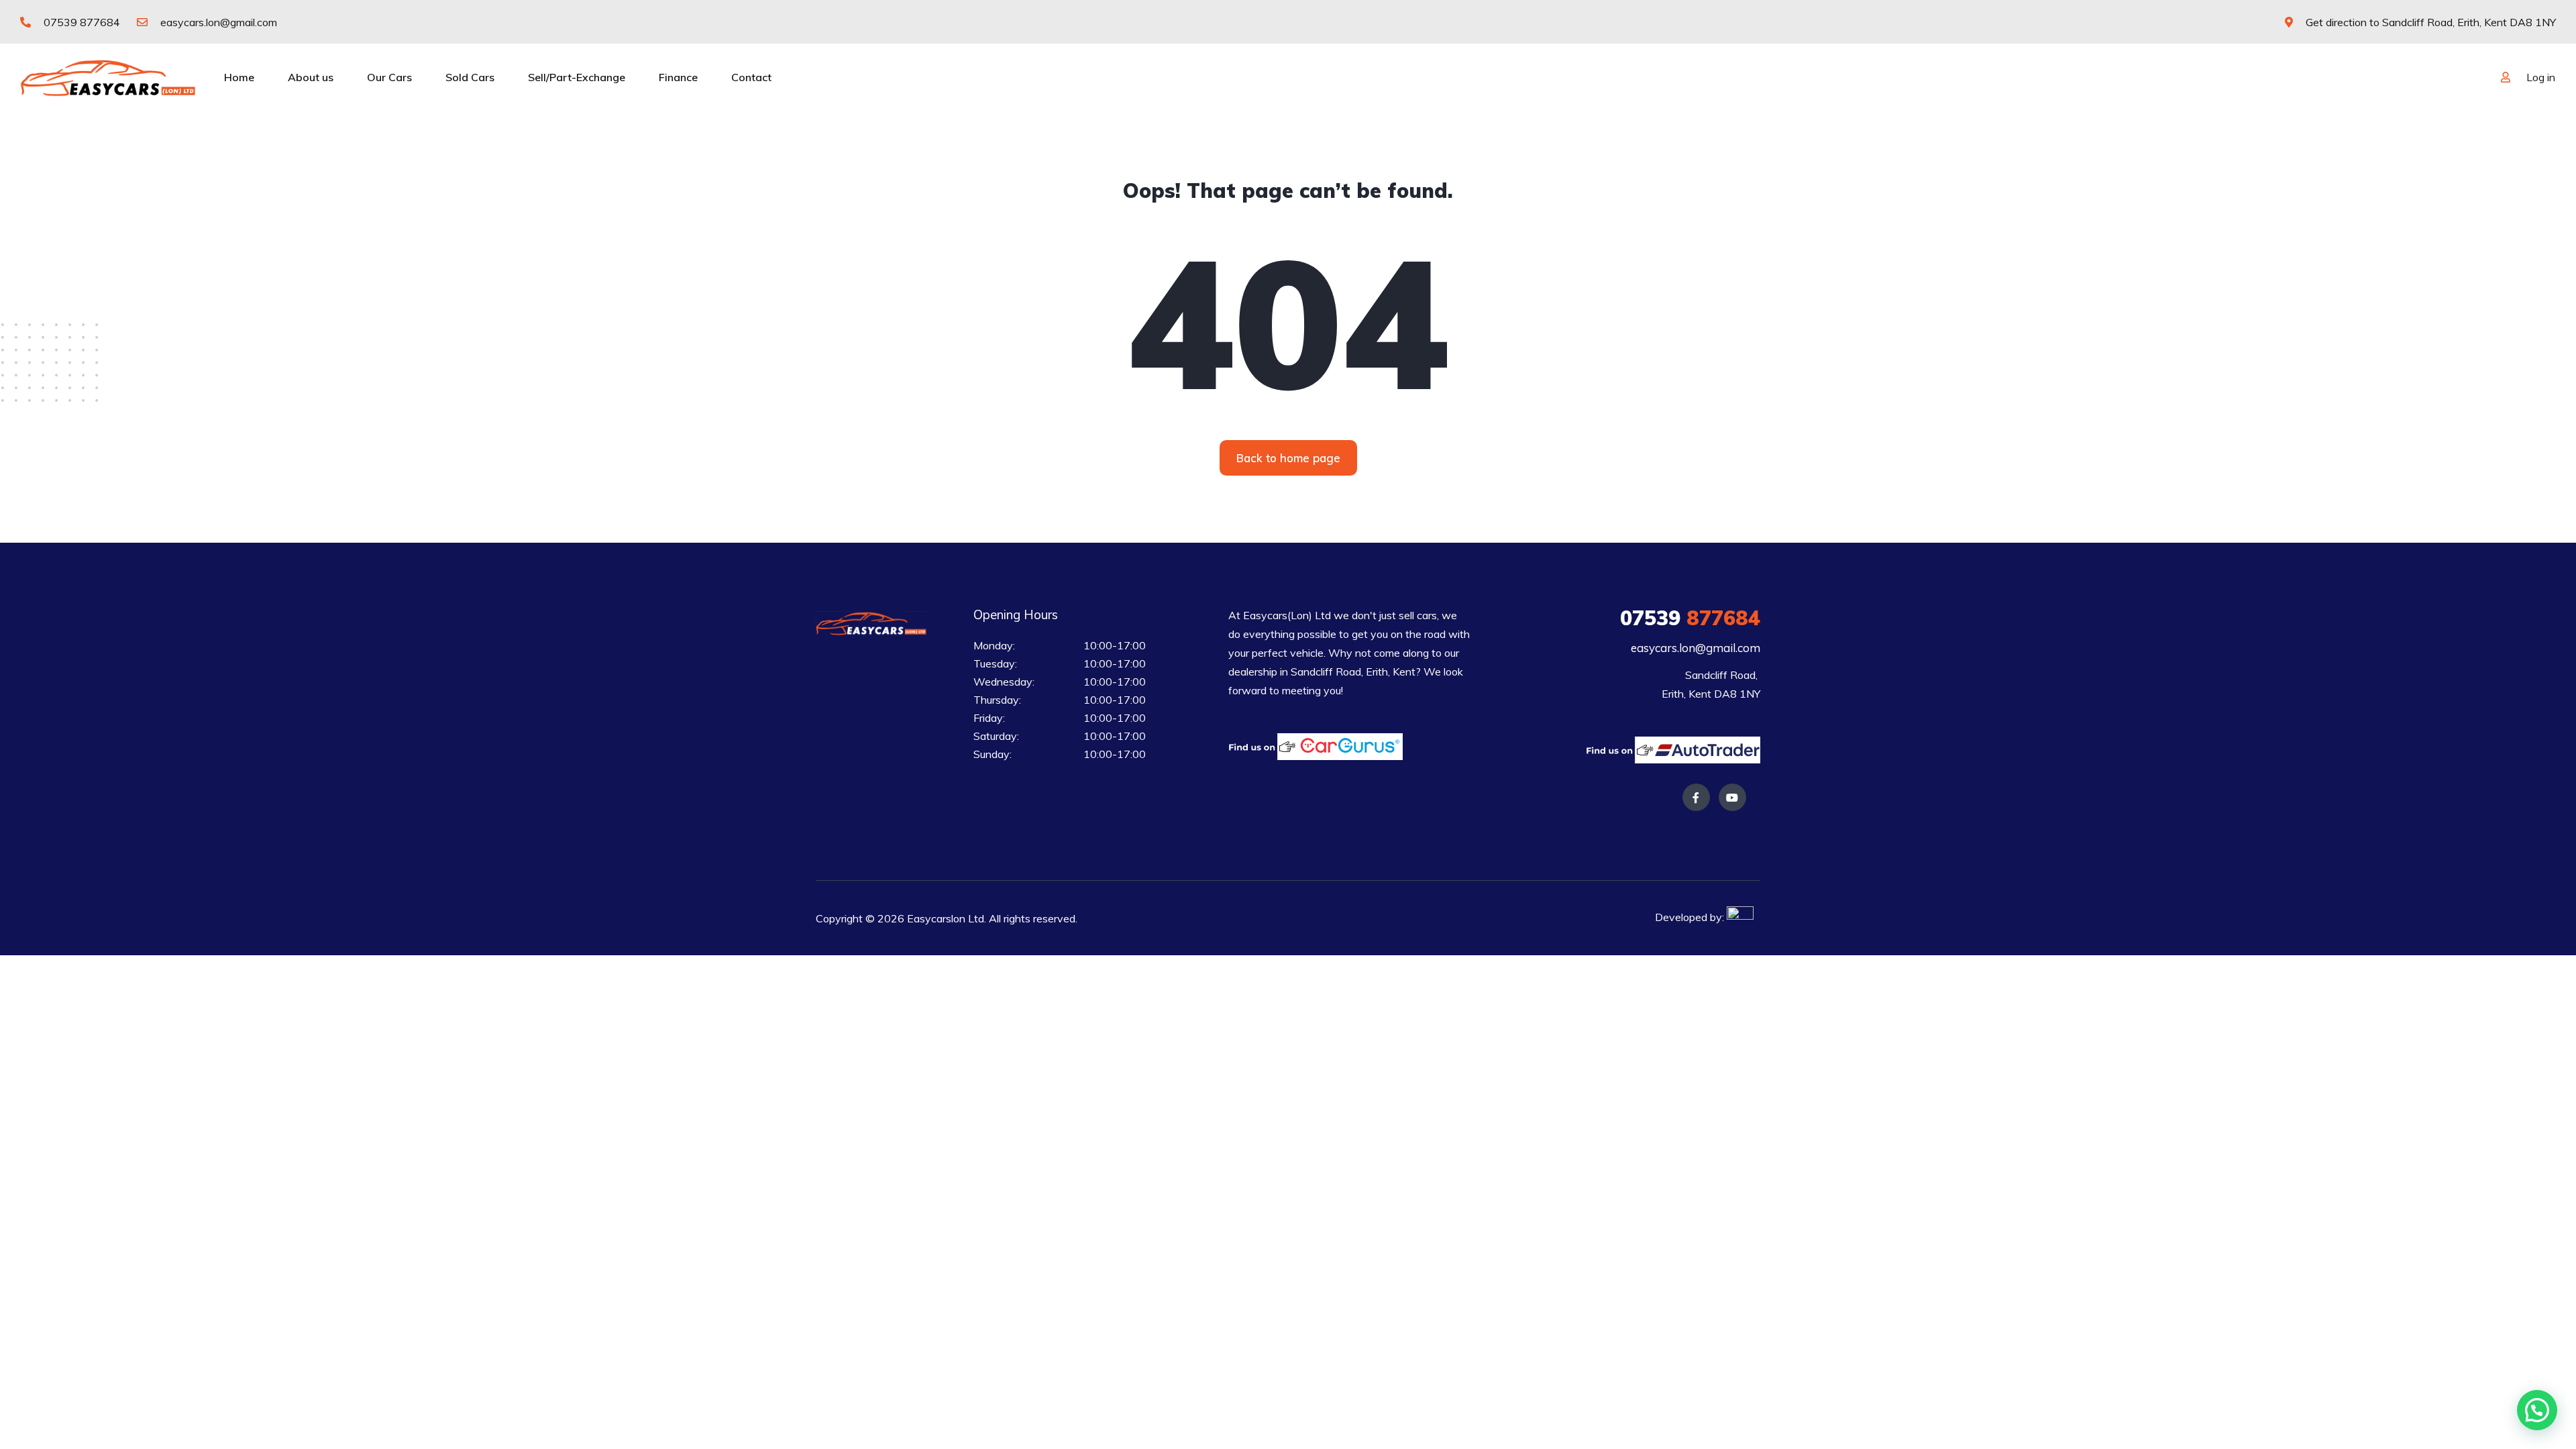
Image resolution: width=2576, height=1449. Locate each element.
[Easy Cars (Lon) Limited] (108, 77)
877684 (1690, 618)
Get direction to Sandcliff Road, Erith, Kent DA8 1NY (2429, 22)
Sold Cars (470, 77)
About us (311, 77)
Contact (751, 77)
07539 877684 (80, 22)
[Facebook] (1696, 797)
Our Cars (389, 77)
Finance (678, 77)
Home (239, 77)
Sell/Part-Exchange (577, 77)
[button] (1288, 458)
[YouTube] (1732, 797)
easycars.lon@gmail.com (217, 22)
